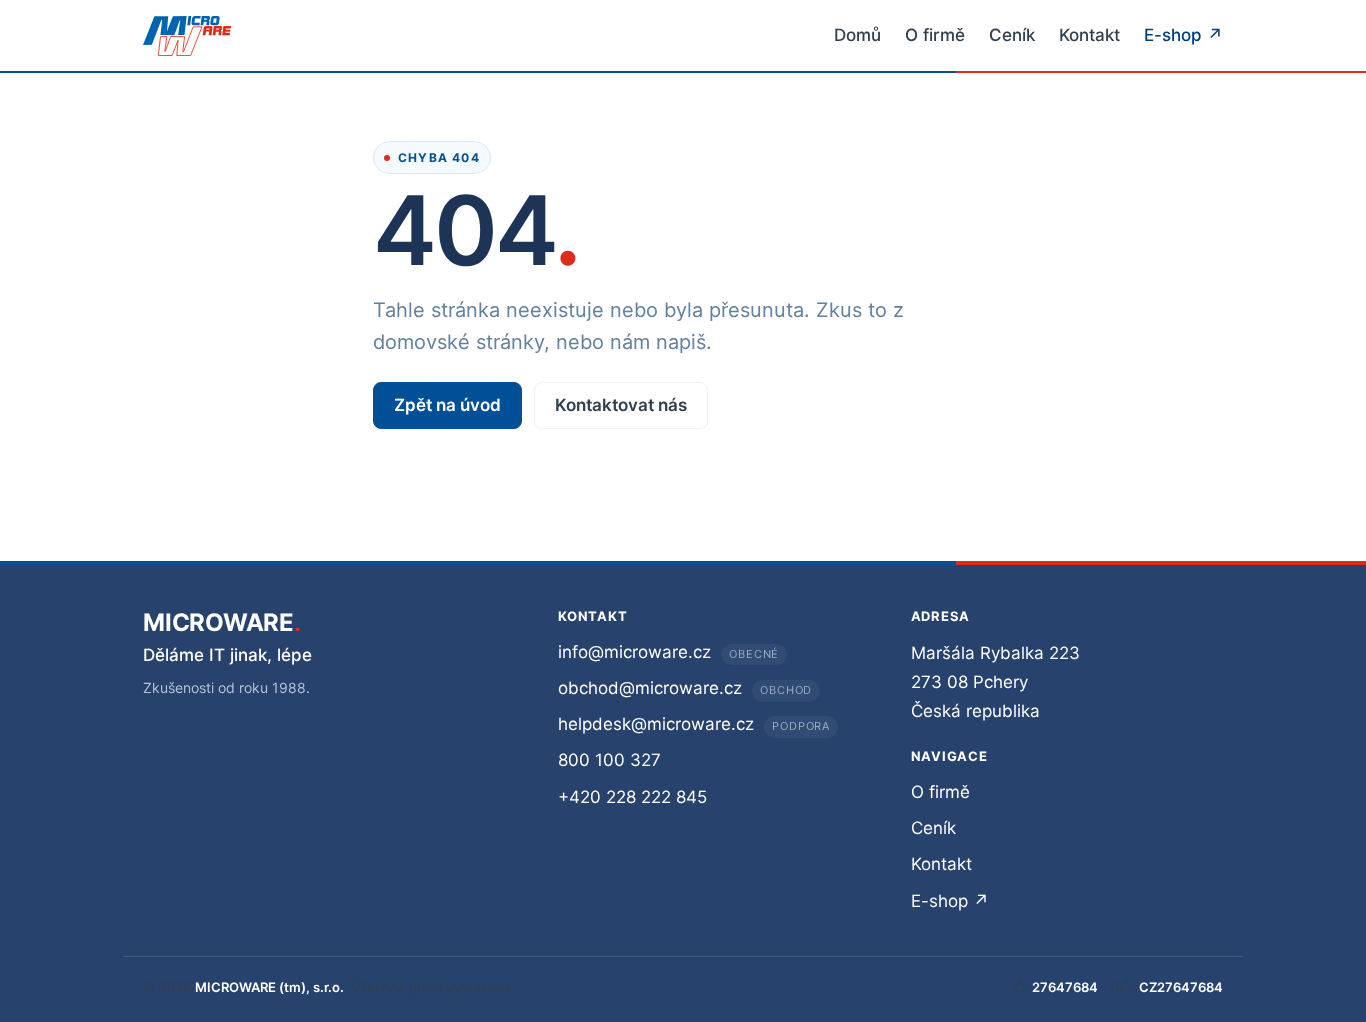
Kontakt (1089, 35)
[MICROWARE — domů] (187, 36)
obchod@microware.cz (650, 688)
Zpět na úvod (447, 405)
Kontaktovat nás (621, 405)
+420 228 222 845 (632, 797)
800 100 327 (609, 760)
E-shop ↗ (1183, 35)
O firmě (935, 35)
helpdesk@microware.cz (656, 724)
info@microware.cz (634, 652)
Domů (857, 35)
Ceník (1012, 35)
